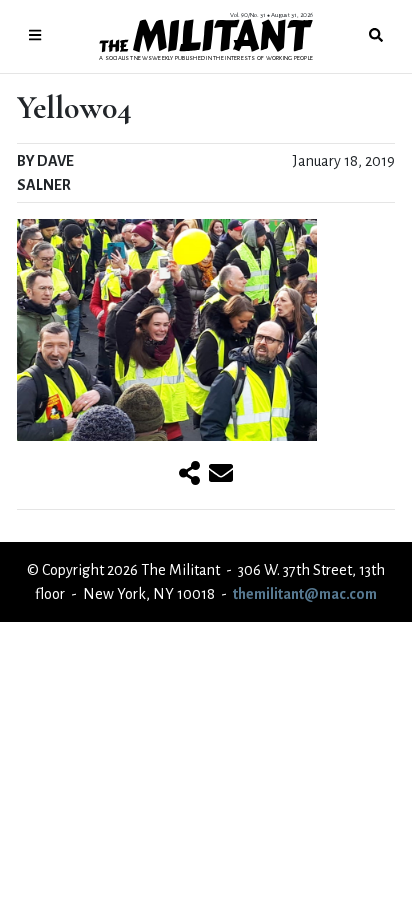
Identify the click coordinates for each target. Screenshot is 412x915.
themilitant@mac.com (305, 594)
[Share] (189, 475)
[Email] (221, 475)
